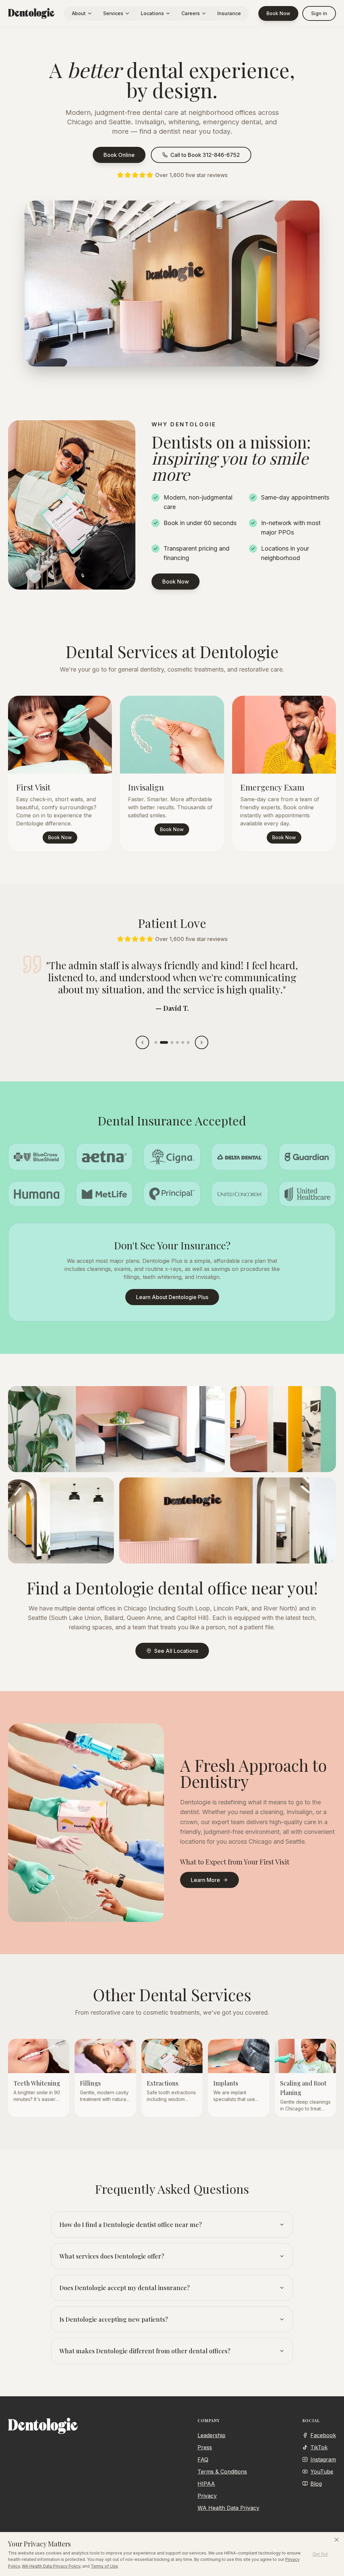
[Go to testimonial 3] (172, 1042)
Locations (152, 13)
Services (113, 13)
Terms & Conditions (222, 2472)
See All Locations (176, 1651)
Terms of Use (104, 2566)
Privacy (207, 2496)
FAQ (203, 2459)
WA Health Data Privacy (228, 2508)
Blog (316, 2484)
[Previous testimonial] (142, 1042)
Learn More (205, 1880)
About (79, 13)
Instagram (323, 2459)
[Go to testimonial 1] (156, 1042)
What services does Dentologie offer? (112, 2256)
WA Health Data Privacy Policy (51, 2566)
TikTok (319, 2447)
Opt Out (320, 2554)
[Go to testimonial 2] (164, 1042)
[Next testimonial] (202, 1042)
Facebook (323, 2435)
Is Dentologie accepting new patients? (114, 2319)
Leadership (211, 2435)
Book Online (119, 155)
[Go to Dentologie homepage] (31, 13)
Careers (191, 13)
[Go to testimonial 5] (183, 1042)
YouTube (322, 2472)
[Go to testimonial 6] (188, 1042)
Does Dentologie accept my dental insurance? (125, 2288)
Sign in (319, 13)
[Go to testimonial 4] (177, 1042)
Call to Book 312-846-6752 (205, 155)
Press (205, 2447)
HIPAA (206, 2484)
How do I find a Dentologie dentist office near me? (131, 2225)
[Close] (337, 2540)
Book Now (278, 13)
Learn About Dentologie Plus (172, 1297)
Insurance (229, 13)
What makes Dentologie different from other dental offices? (145, 2351)
